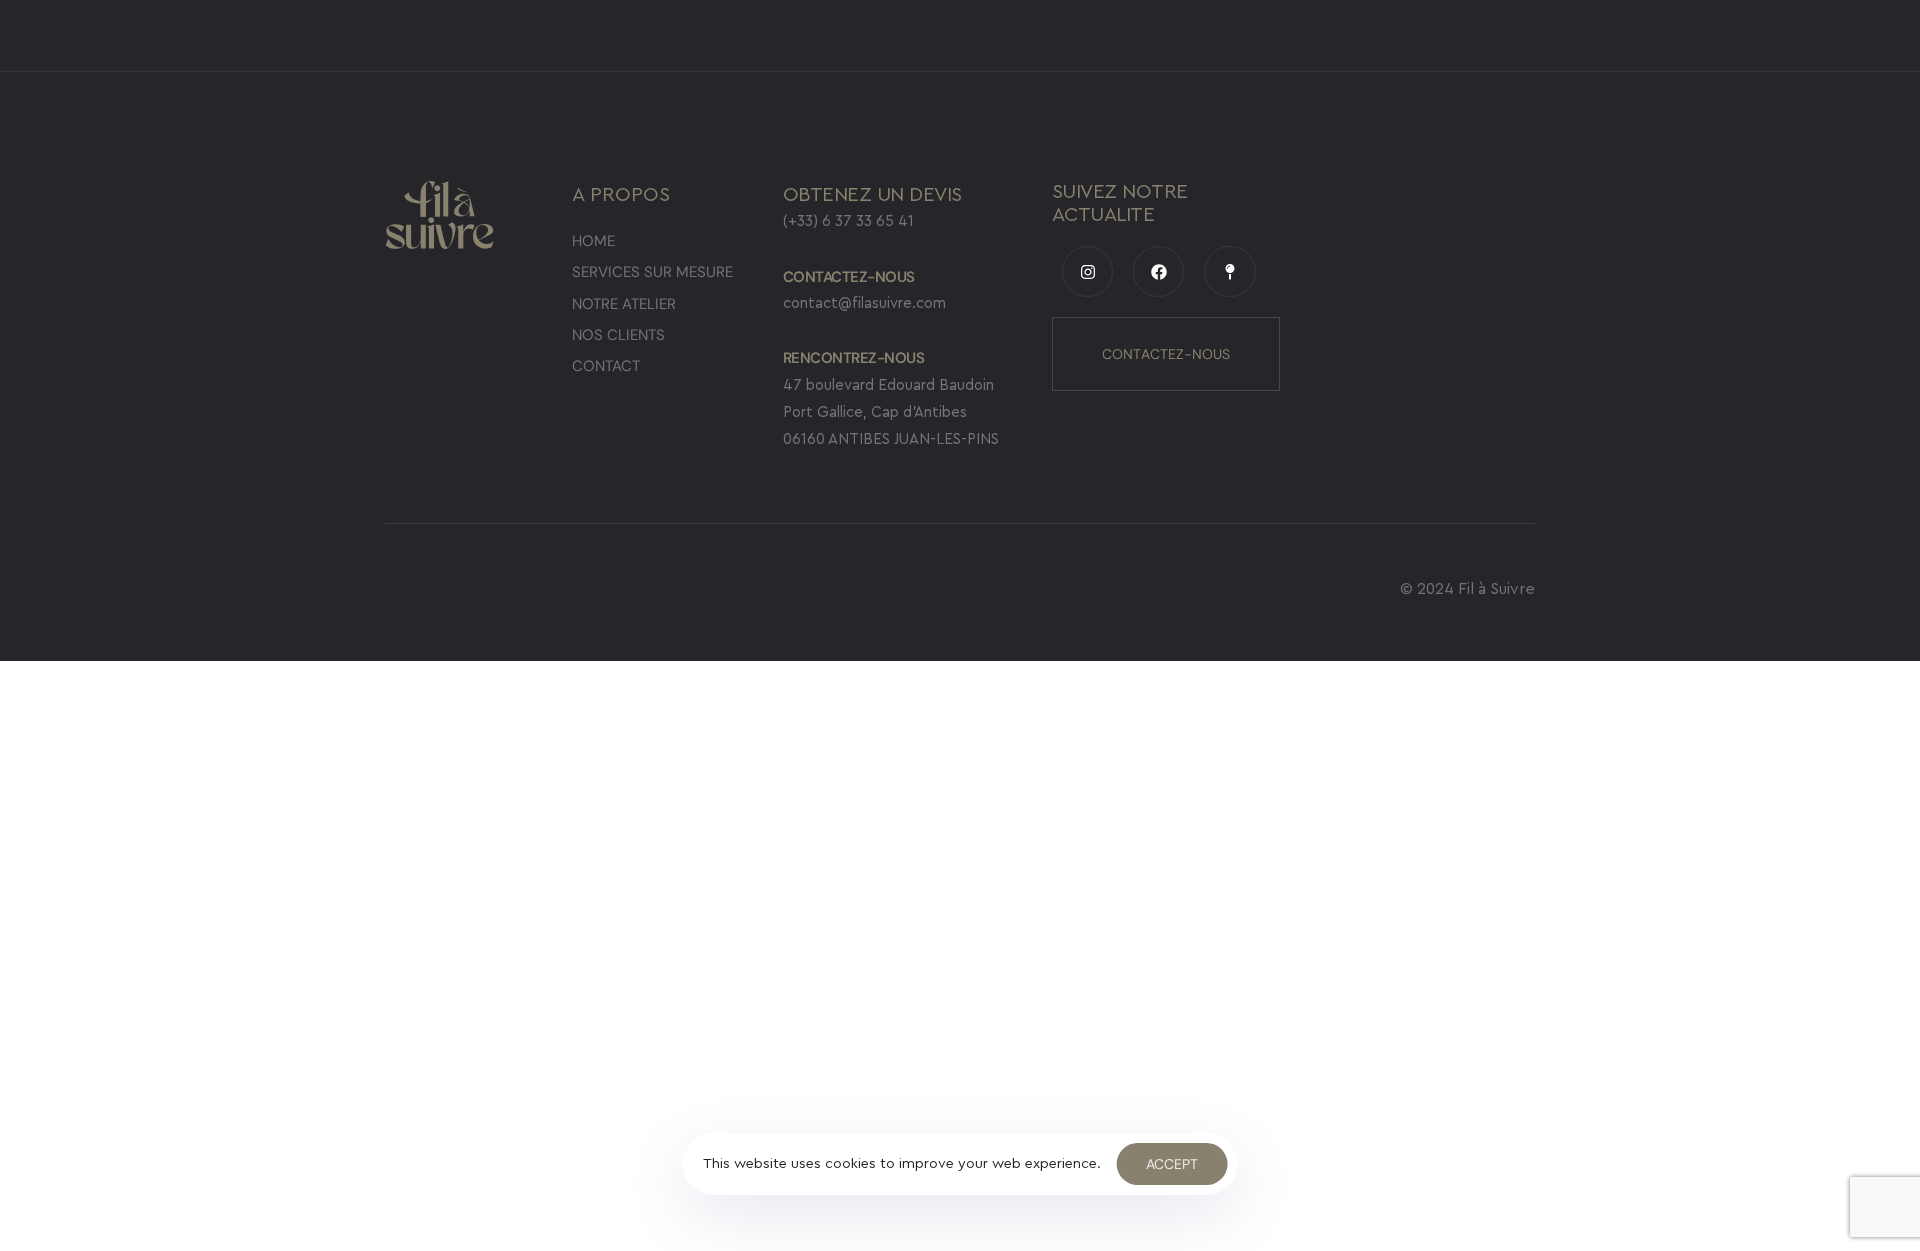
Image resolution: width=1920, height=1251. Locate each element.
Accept (1172, 1164)
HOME (593, 241)
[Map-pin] (1229, 271)
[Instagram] (1087, 271)
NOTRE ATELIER (624, 304)
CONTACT (606, 366)
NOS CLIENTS (618, 335)
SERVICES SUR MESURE (652, 272)
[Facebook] (1158, 271)
